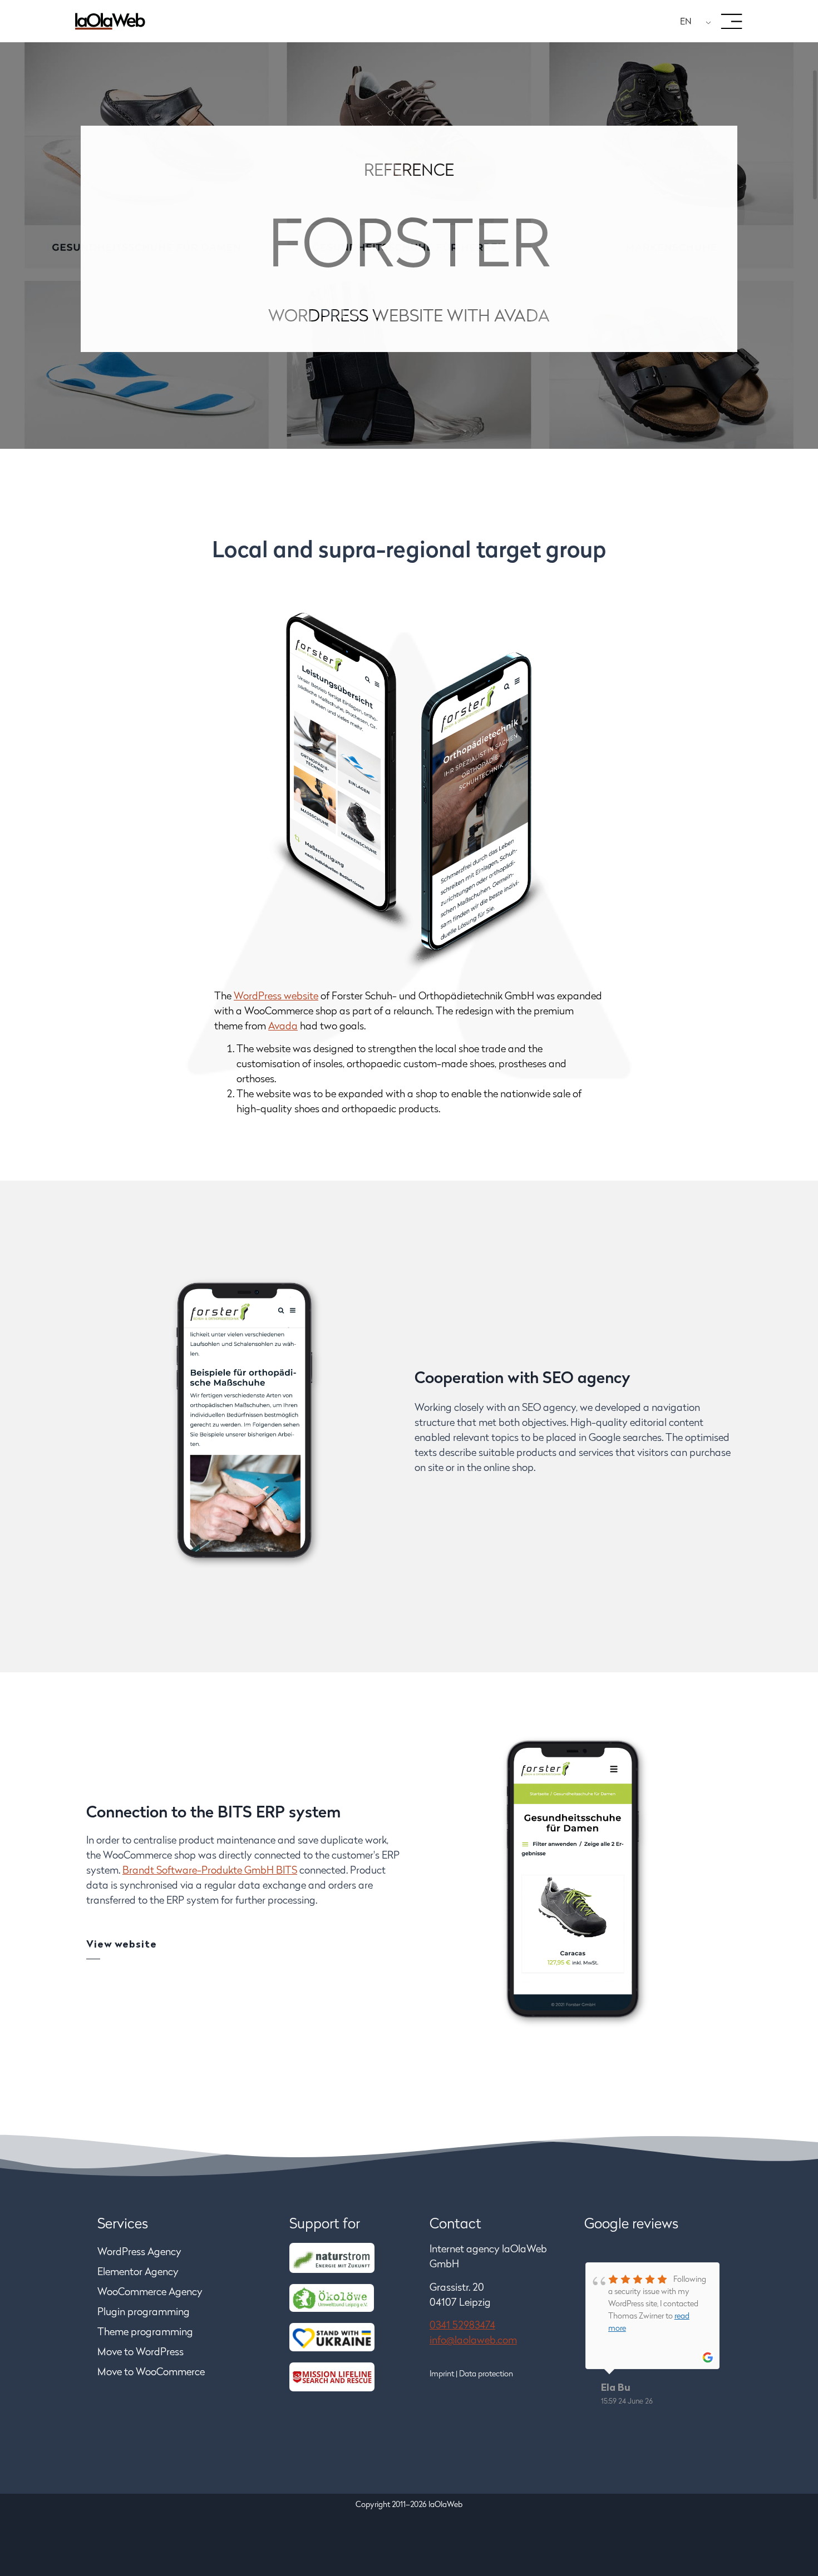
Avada (283, 1027)
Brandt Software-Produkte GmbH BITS (210, 1871)
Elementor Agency (138, 2273)
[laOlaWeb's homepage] (110, 21)
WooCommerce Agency (150, 2293)
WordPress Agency (139, 2253)
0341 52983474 (462, 2326)
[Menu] (731, 22)
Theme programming (145, 2333)
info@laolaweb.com (473, 2341)
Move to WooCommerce (152, 2373)
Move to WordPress (141, 2353)
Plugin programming (144, 2313)
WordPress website (276, 997)
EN (686, 22)
